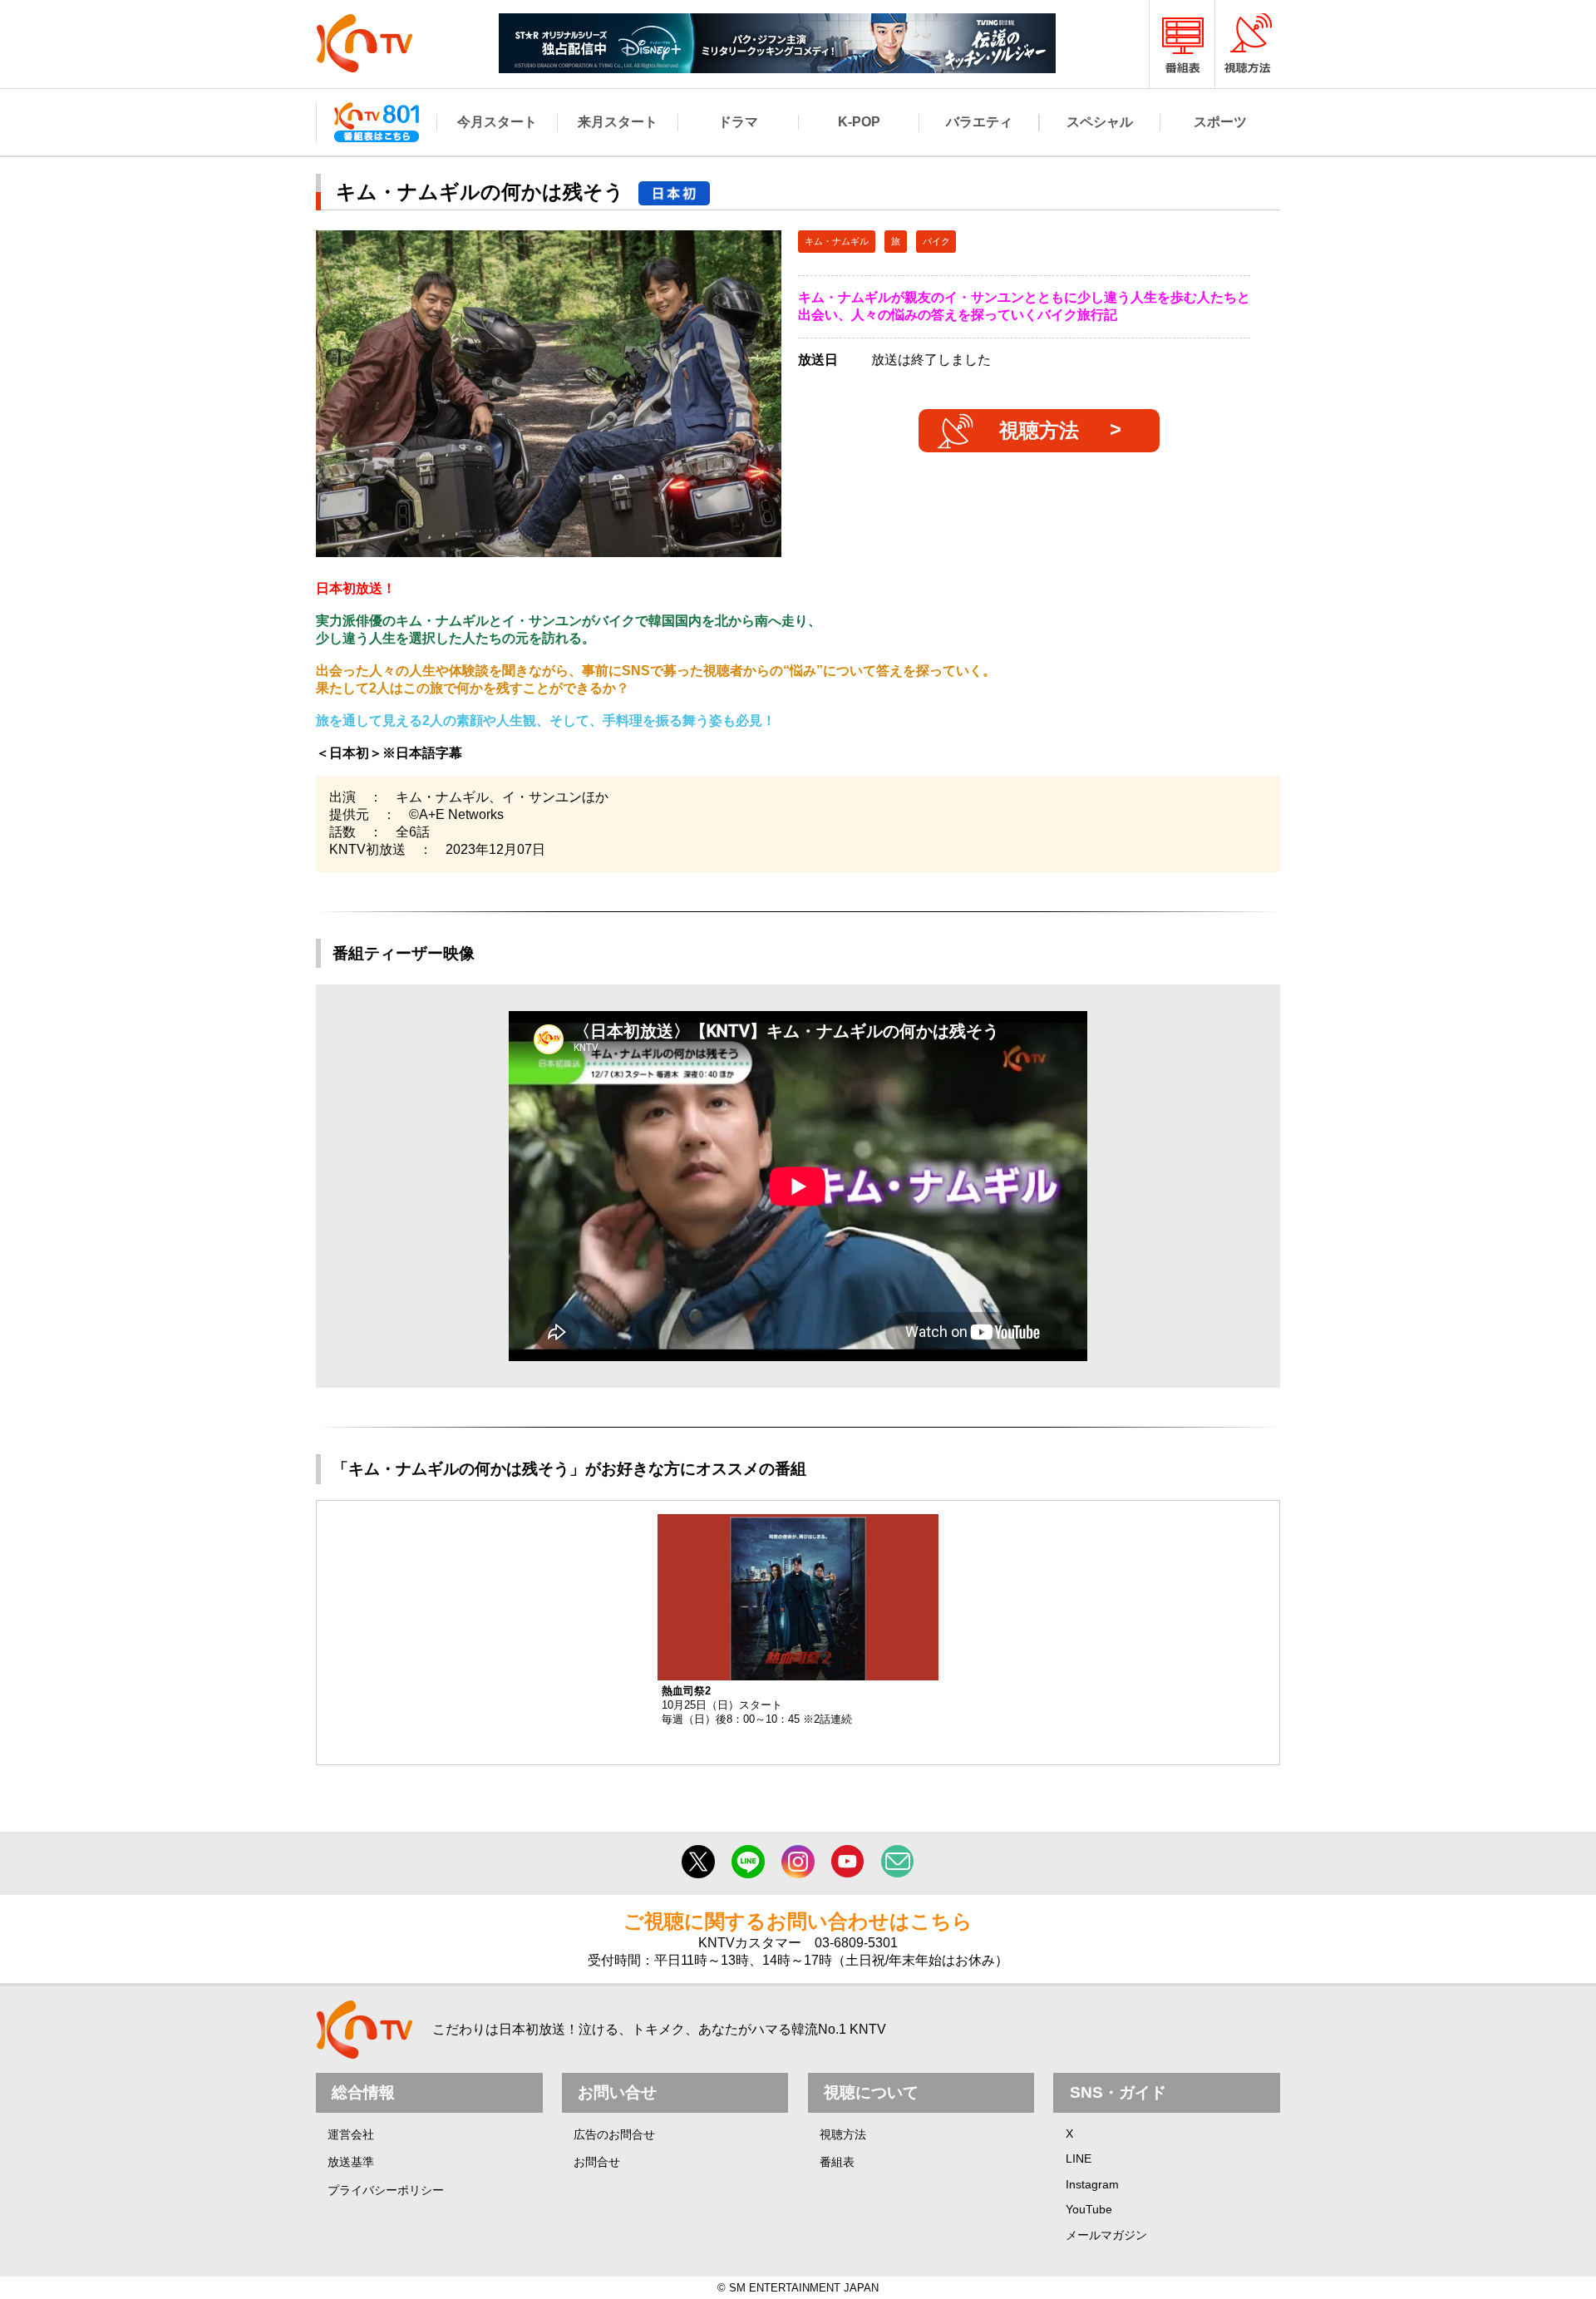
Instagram (1092, 2184)
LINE (1079, 2158)
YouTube (1089, 2209)
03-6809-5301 (856, 1943)
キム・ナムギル (837, 241)
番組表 (837, 2162)
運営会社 (351, 2134)
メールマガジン (1106, 2235)
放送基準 (351, 2162)
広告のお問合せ (614, 2134)
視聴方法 (1039, 430)
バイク (936, 241)
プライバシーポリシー (386, 2190)
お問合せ (597, 2162)
